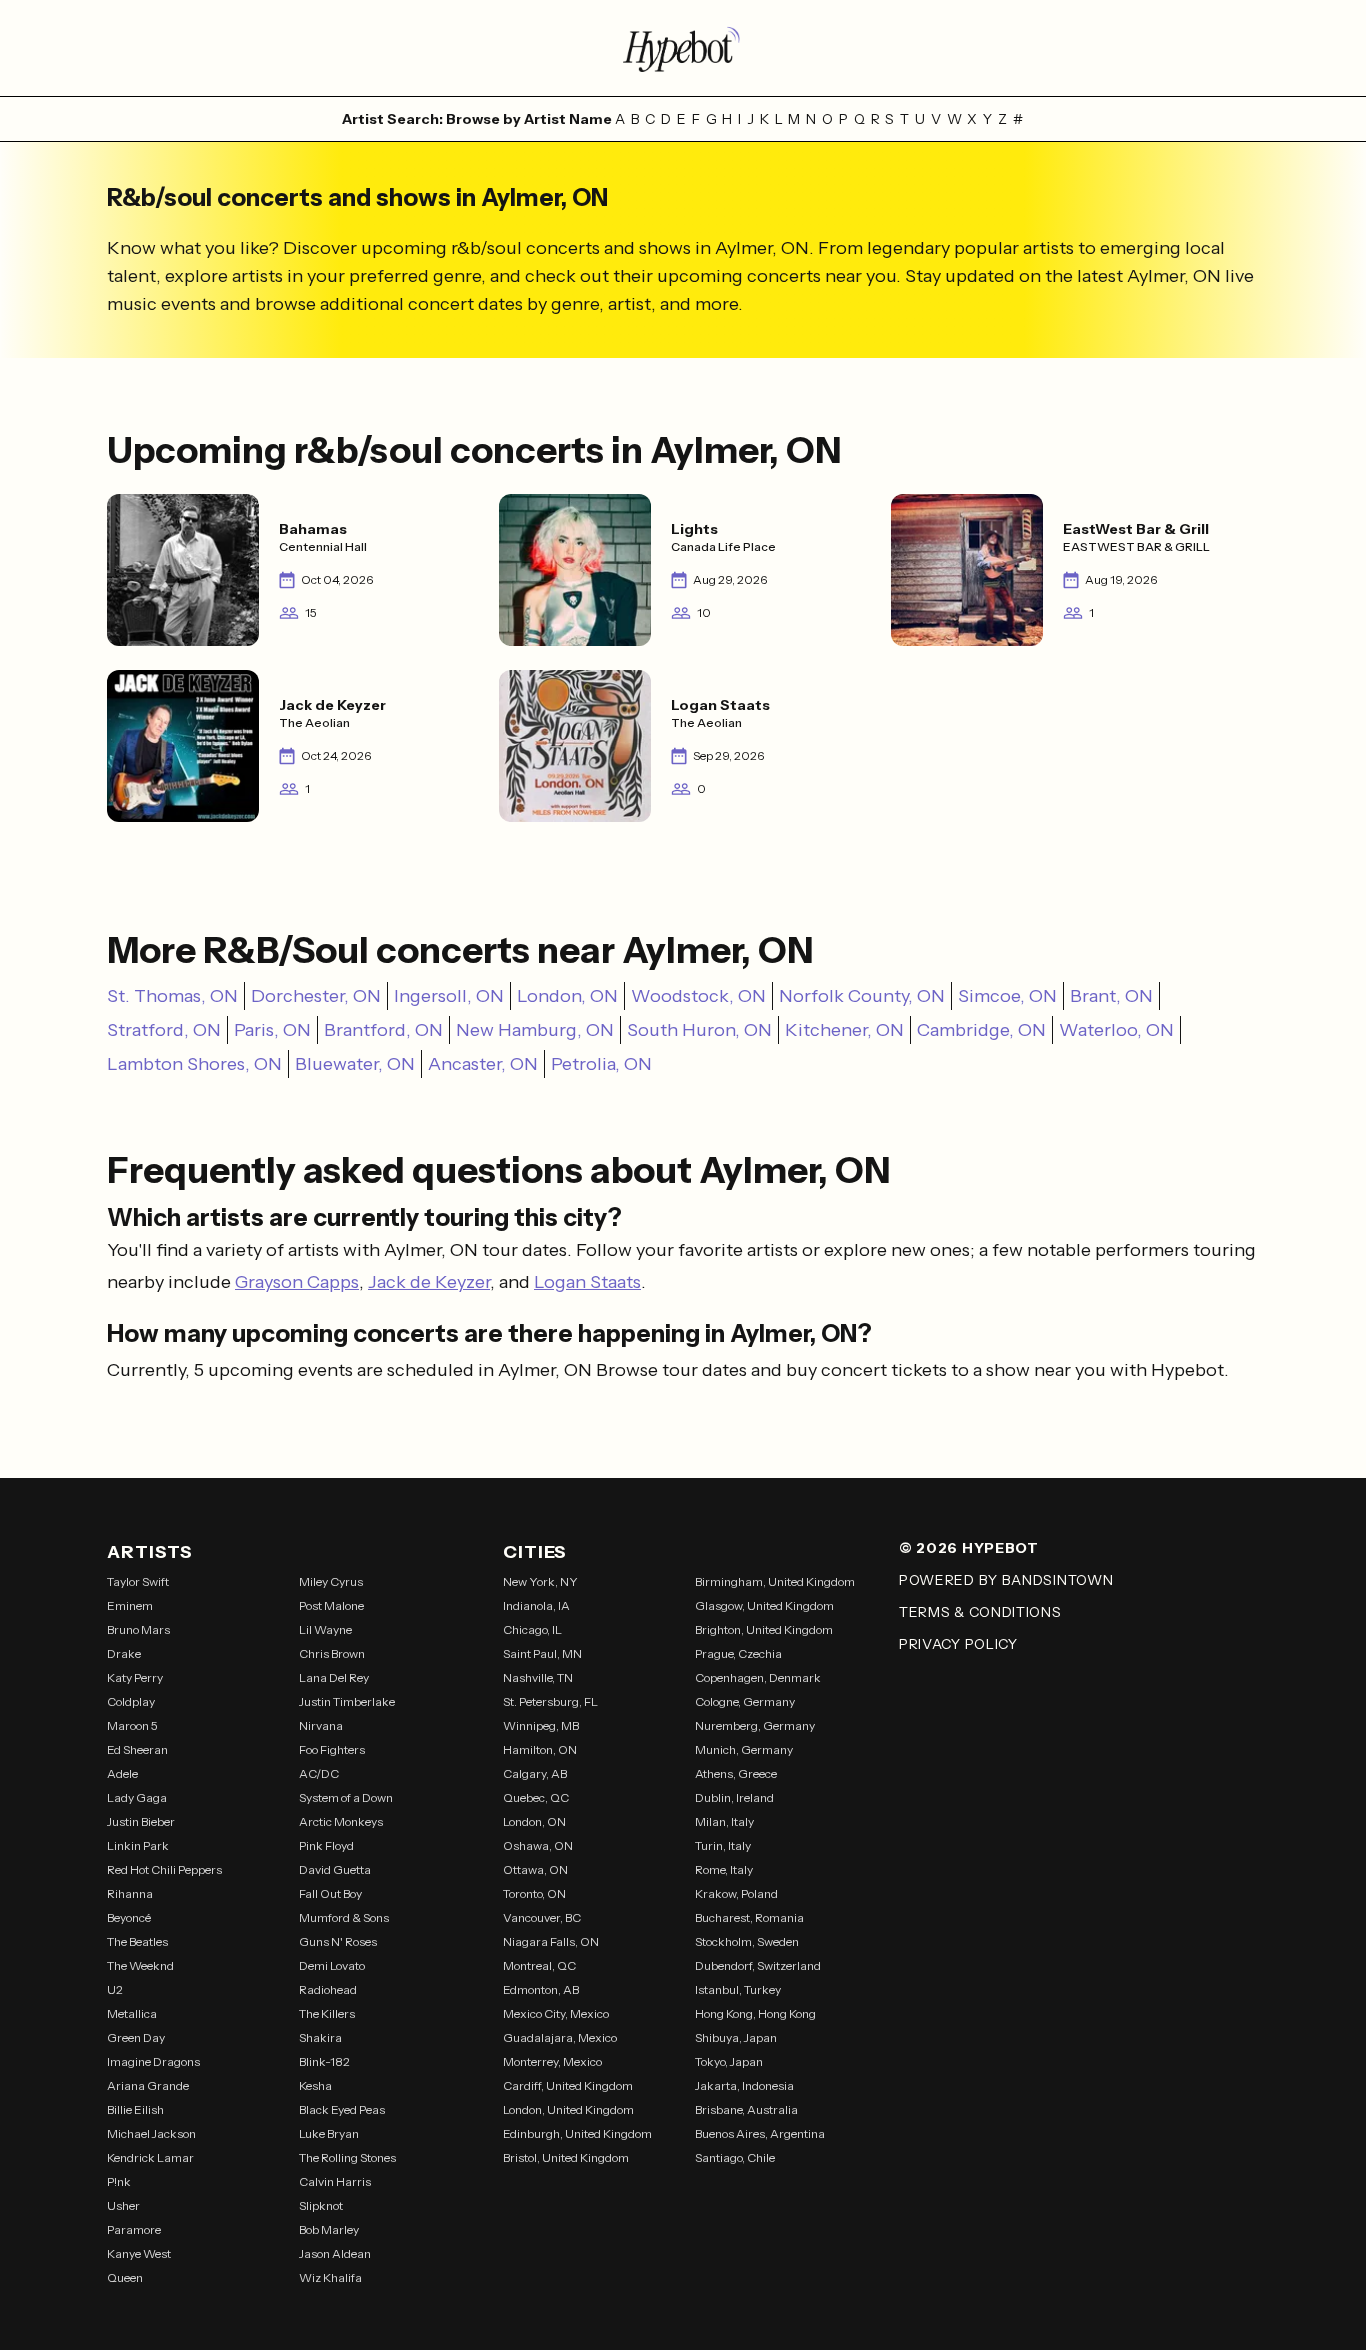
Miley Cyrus (331, 1581)
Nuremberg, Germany (755, 1725)
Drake (124, 1653)
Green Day (136, 2037)
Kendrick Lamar (150, 2157)
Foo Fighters (332, 1749)
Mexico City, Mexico (556, 2013)
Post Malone (331, 1605)
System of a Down (346, 1797)
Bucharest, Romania (749, 1917)
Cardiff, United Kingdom (568, 2085)
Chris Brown (332, 1653)
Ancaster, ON (483, 1064)
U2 (115, 1989)
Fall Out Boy (330, 1893)
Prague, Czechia (738, 1653)
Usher (123, 2205)
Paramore (134, 2229)
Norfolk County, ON (862, 996)
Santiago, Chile (735, 2157)
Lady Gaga (137, 1797)
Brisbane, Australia (746, 2109)
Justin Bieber (141, 1821)
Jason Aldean (335, 2253)
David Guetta (335, 1869)
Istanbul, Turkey (738, 1989)
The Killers (327, 2013)
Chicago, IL (532, 1629)
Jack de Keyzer (429, 1282)
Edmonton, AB (541, 1989)
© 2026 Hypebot (969, 1548)
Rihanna (130, 1893)
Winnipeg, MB (541, 1725)
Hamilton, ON (540, 1749)
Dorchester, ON (316, 996)
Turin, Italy (723, 1845)
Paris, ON (272, 1030)
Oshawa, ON (538, 1845)
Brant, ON (1111, 996)
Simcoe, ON (1007, 996)
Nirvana (321, 1725)
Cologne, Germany (745, 1701)
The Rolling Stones (347, 2157)
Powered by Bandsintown (1006, 1580)
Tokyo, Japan (729, 2061)
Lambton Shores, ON (194, 1064)
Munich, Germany (744, 1749)
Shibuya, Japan (736, 2037)
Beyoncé (129, 1917)
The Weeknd (140, 1965)
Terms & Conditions (980, 1612)
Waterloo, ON (1116, 1030)
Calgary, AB (535, 1773)
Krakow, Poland (736, 1893)
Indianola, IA (536, 1605)
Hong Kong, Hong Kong (755, 2013)
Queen (125, 2277)
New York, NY (540, 1581)
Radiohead (328, 1989)
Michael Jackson (151, 2133)
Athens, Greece (736, 1773)
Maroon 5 (132, 1725)
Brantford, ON (383, 1030)
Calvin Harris (335, 2181)
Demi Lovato (332, 1965)
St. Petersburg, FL (550, 1701)
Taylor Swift (138, 1581)
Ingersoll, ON (449, 996)
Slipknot (321, 2205)
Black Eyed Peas (342, 2109)
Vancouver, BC (542, 1917)
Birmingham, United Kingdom (775, 1581)
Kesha (315, 2085)
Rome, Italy (724, 1869)
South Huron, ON (699, 1030)
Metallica (132, 2013)
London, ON (567, 996)
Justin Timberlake (347, 1701)
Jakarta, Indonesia (744, 2085)
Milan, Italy (724, 1821)
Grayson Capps (297, 1282)
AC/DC (319, 1773)
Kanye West (139, 2253)
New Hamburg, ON (535, 1030)
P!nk (119, 2181)
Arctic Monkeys (341, 1821)
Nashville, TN (538, 1677)
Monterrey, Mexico (552, 2061)
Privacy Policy (958, 1644)
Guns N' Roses (338, 1941)
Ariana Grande (148, 2085)
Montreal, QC (539, 1965)
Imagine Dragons (153, 2061)
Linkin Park (138, 1845)
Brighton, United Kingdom (764, 1629)
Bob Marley (329, 2229)
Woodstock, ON (698, 996)
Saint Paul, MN (542, 1653)
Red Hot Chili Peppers (164, 1869)
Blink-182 (324, 2061)
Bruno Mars (138, 1629)
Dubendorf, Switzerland (758, 1965)
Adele (122, 1773)
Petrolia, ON (601, 1064)
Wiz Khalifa (330, 2277)
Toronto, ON (534, 1893)
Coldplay (131, 1701)
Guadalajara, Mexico (560, 2037)
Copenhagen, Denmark (758, 1677)
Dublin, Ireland (734, 1797)
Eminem (130, 1605)
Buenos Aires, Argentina (760, 2133)
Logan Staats (587, 1282)
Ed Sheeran (137, 1749)
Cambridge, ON (981, 1030)
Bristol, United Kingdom (566, 2157)
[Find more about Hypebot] (683, 48)
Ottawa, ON (535, 1869)
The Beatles (137, 1941)
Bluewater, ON (355, 1064)
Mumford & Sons (344, 1917)
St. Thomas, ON (172, 996)
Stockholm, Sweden (747, 1941)
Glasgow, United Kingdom (764, 1605)
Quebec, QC (536, 1797)
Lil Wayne (325, 1629)
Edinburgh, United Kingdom (577, 2133)
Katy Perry (135, 1677)
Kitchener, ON (844, 1030)
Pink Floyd (326, 1845)
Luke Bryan (329, 2133)
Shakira (320, 2037)
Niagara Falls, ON (551, 1941)
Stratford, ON (164, 1030)
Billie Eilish (135, 2109)
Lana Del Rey (334, 1677)
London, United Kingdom (568, 2109)
